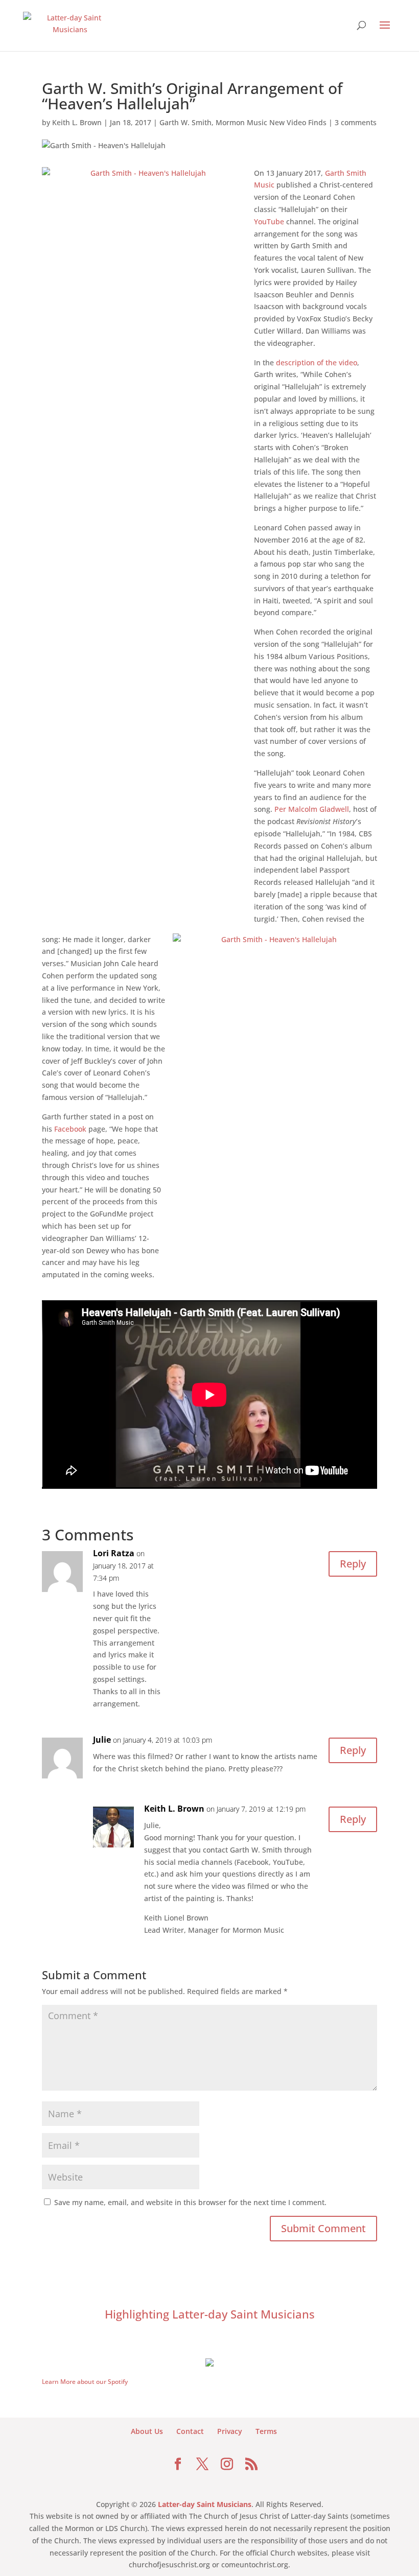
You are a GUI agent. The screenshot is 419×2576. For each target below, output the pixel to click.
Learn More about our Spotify (85, 2382)
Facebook (70, 1129)
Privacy (230, 2431)
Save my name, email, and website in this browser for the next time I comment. (190, 2202)
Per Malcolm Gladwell (312, 809)
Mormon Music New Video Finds (271, 122)
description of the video (317, 362)
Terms (266, 2431)
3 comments (356, 122)
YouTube (269, 221)
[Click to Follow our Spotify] (209, 2361)
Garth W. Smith (185, 122)
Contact (190, 2431)
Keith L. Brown (77, 122)
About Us (147, 2431)
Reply (353, 1564)
